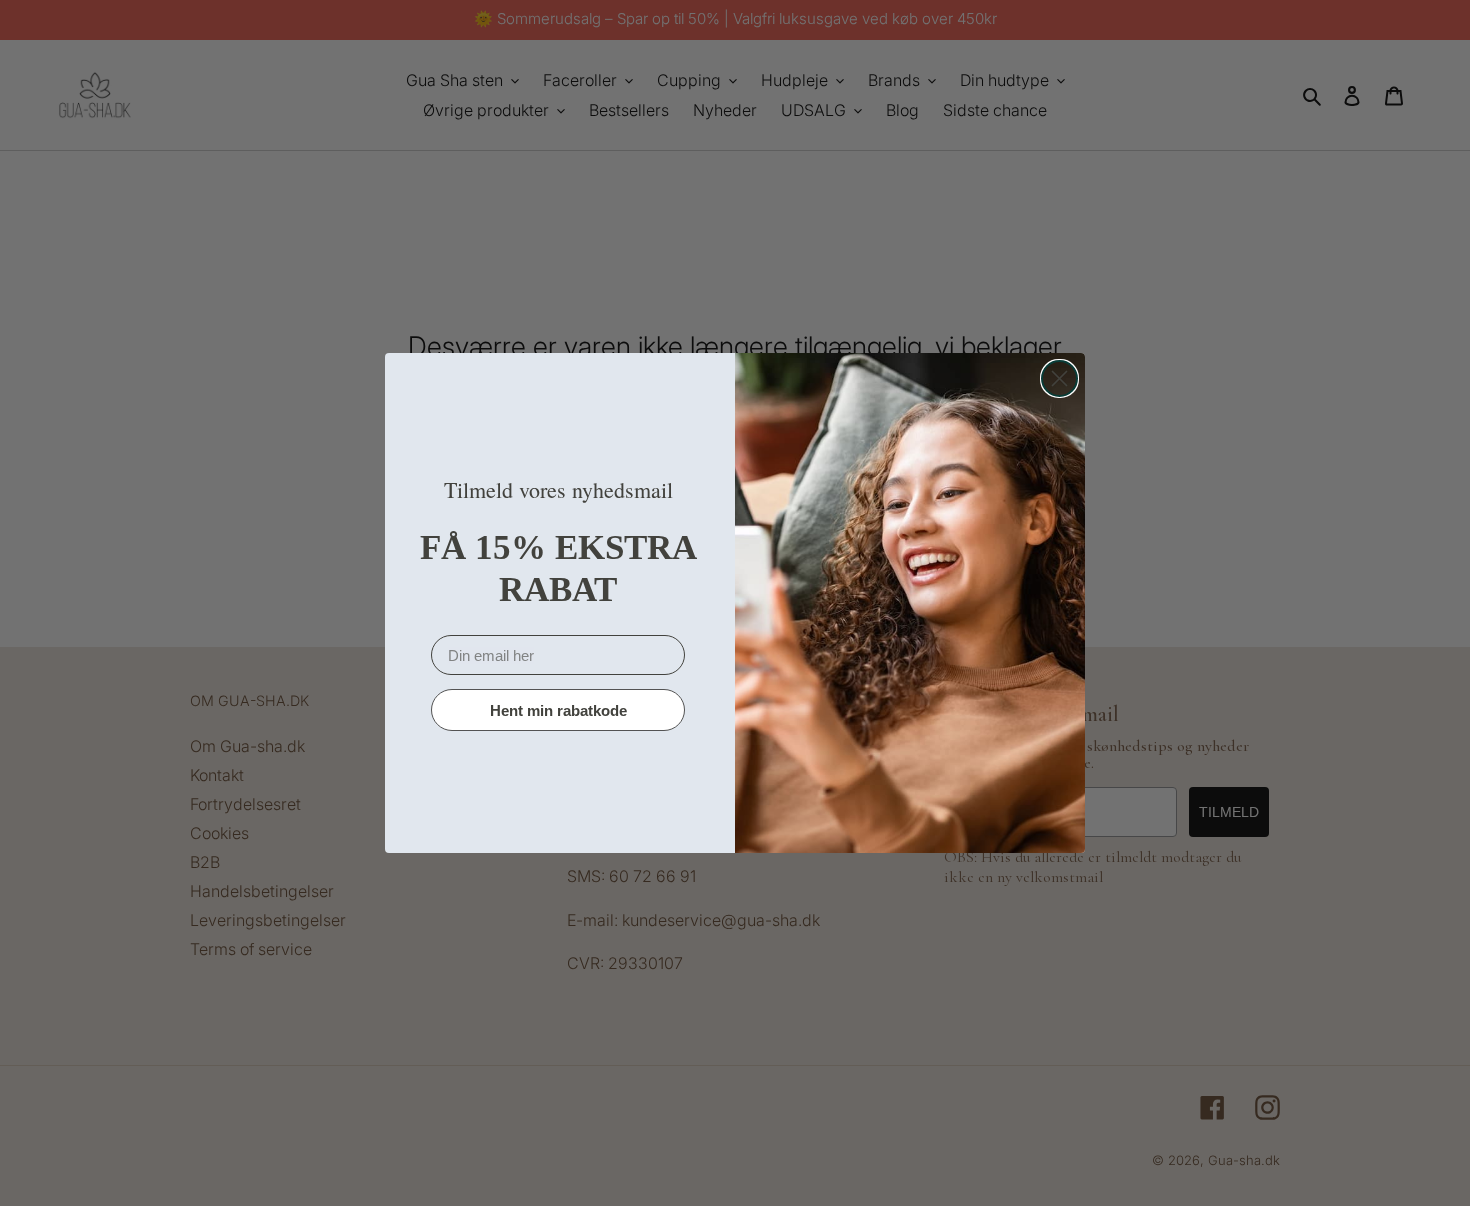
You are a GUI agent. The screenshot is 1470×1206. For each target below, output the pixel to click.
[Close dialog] (1059, 378)
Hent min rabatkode (558, 710)
